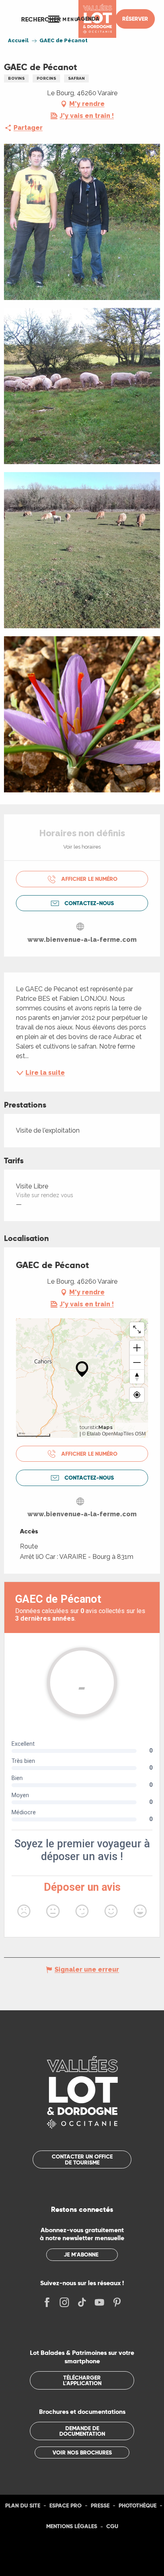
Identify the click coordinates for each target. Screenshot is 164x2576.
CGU (112, 2526)
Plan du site (23, 2505)
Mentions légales (72, 2526)
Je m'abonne (81, 2254)
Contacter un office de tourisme (82, 2159)
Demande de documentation (82, 2431)
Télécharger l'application (82, 2380)
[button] (41, 19)
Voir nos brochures (82, 2452)
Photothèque (138, 2505)
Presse (100, 2505)
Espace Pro (65, 2505)
